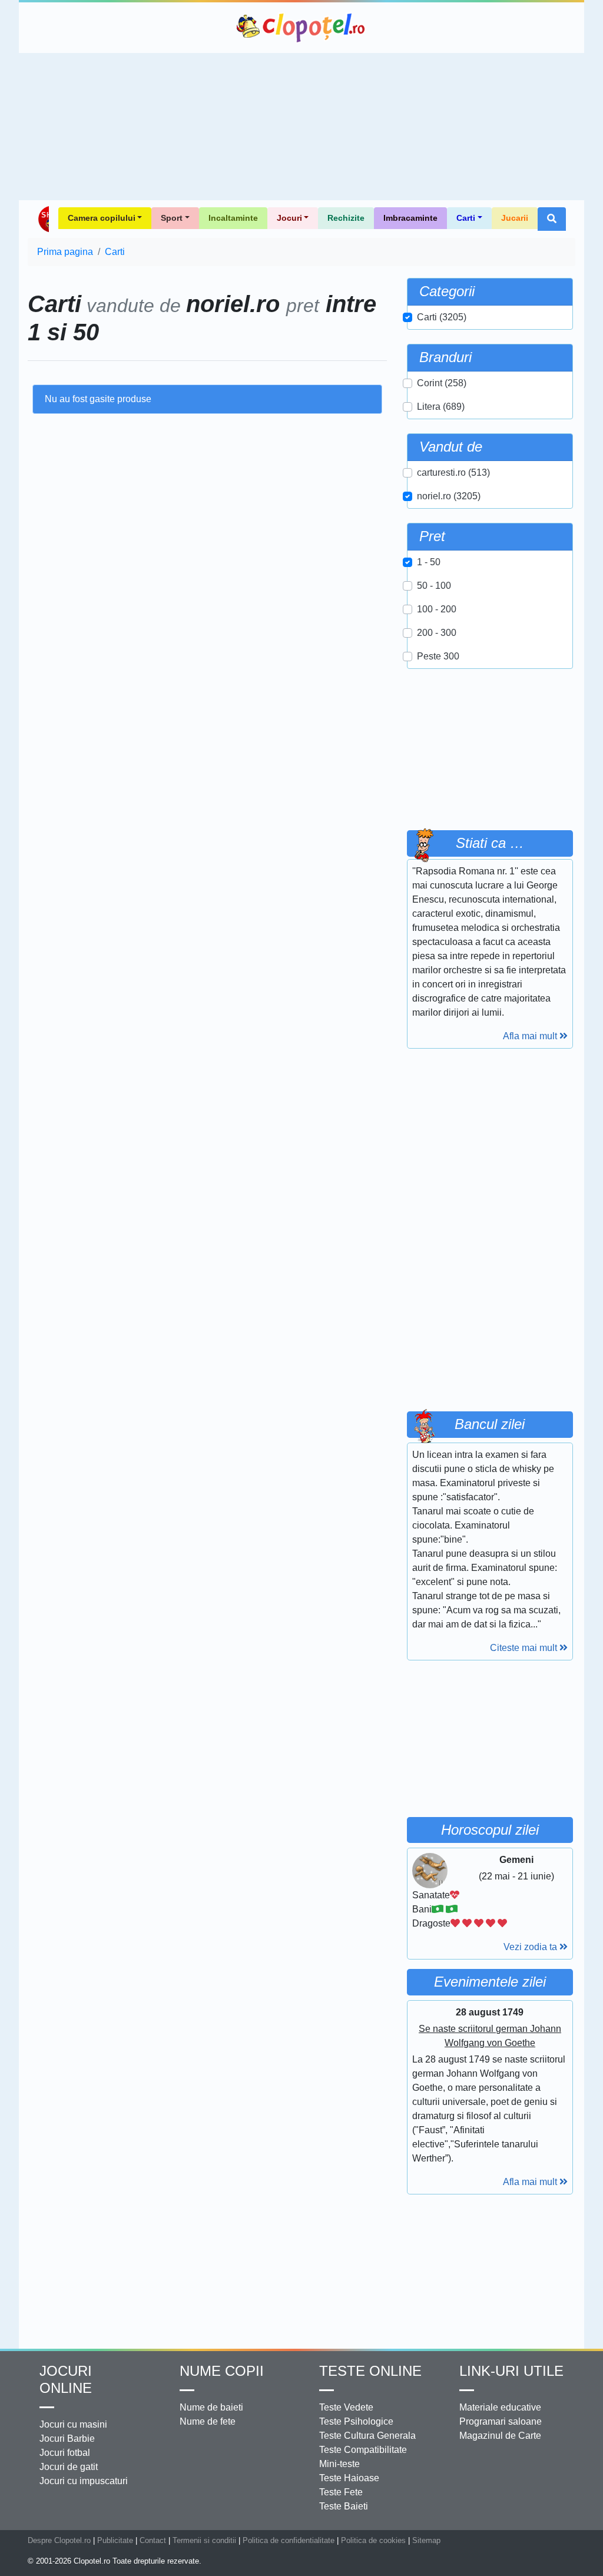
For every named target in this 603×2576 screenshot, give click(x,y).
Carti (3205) (442, 317)
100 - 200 (437, 609)
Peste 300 (438, 656)
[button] (552, 219)
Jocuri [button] (289, 218)
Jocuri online (66, 2379)
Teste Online (370, 2371)
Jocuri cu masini (73, 2424)
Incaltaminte (233, 218)
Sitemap (426, 2540)
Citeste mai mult (525, 1648)
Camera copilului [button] (102, 218)
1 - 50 (429, 562)
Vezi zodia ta (531, 1947)
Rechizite (346, 218)
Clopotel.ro (301, 28)
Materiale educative (500, 2407)
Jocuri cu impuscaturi (84, 2481)
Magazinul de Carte (500, 2436)
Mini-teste (339, 2464)
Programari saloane (501, 2421)
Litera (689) (441, 407)
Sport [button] (172, 218)
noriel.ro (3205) (449, 496)
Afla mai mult (531, 1036)
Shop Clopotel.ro (43, 219)
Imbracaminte (410, 218)
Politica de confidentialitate (289, 2540)
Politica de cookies (373, 2540)
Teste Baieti (344, 2506)
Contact (153, 2540)
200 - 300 (437, 633)
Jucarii (515, 218)
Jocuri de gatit (69, 2467)
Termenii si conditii (204, 2540)
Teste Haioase (349, 2478)
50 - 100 (434, 586)
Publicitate (115, 2540)
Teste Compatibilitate (363, 2450)
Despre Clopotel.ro (59, 2540)
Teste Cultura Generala (367, 2436)
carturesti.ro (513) (453, 473)
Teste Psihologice (356, 2421)
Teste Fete (341, 2492)
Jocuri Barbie (67, 2439)
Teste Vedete (346, 2407)
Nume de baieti (211, 2407)
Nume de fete (208, 2421)
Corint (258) (442, 383)
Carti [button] (466, 218)
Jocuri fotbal (65, 2453)
